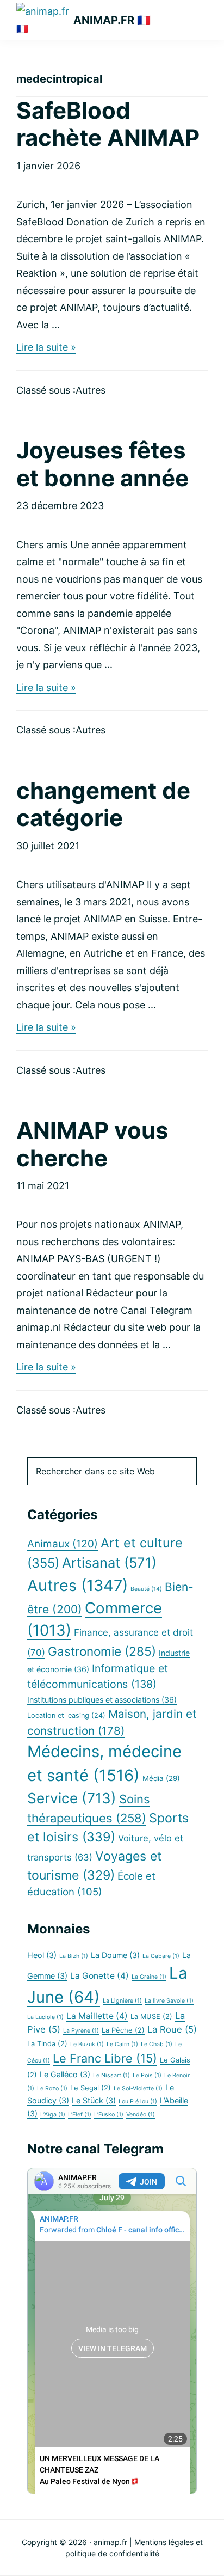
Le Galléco (65, 2074)
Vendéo (141, 2115)
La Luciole (45, 2017)
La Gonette (99, 1976)
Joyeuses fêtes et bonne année (102, 464)
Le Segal (91, 2088)
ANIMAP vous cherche (92, 1144)
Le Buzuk (87, 2044)
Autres (91, 390)
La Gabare (161, 1956)
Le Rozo (52, 2088)
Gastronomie (102, 1651)
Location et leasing (66, 1715)
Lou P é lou (138, 2101)
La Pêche (123, 2030)
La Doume (115, 1955)
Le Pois (147, 2075)
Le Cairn (122, 2044)
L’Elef (80, 2115)
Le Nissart (111, 2075)
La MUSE (151, 2017)
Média (161, 1778)
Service (72, 1798)
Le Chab (157, 2044)
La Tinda (47, 2044)
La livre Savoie (169, 2001)
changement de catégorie (103, 804)
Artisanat (109, 1562)
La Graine (149, 1977)
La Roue (172, 2029)
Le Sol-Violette (138, 2088)
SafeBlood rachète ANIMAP (108, 124)
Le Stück (94, 2100)
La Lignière (122, 2001)
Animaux (63, 1544)
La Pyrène (81, 2031)
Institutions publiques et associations (102, 1700)
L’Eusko (109, 2115)
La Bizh (74, 1956)
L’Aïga (53, 2115)
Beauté (146, 1589)
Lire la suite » (46, 348)
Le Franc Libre (105, 2058)
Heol (42, 1955)
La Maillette (97, 2016)
